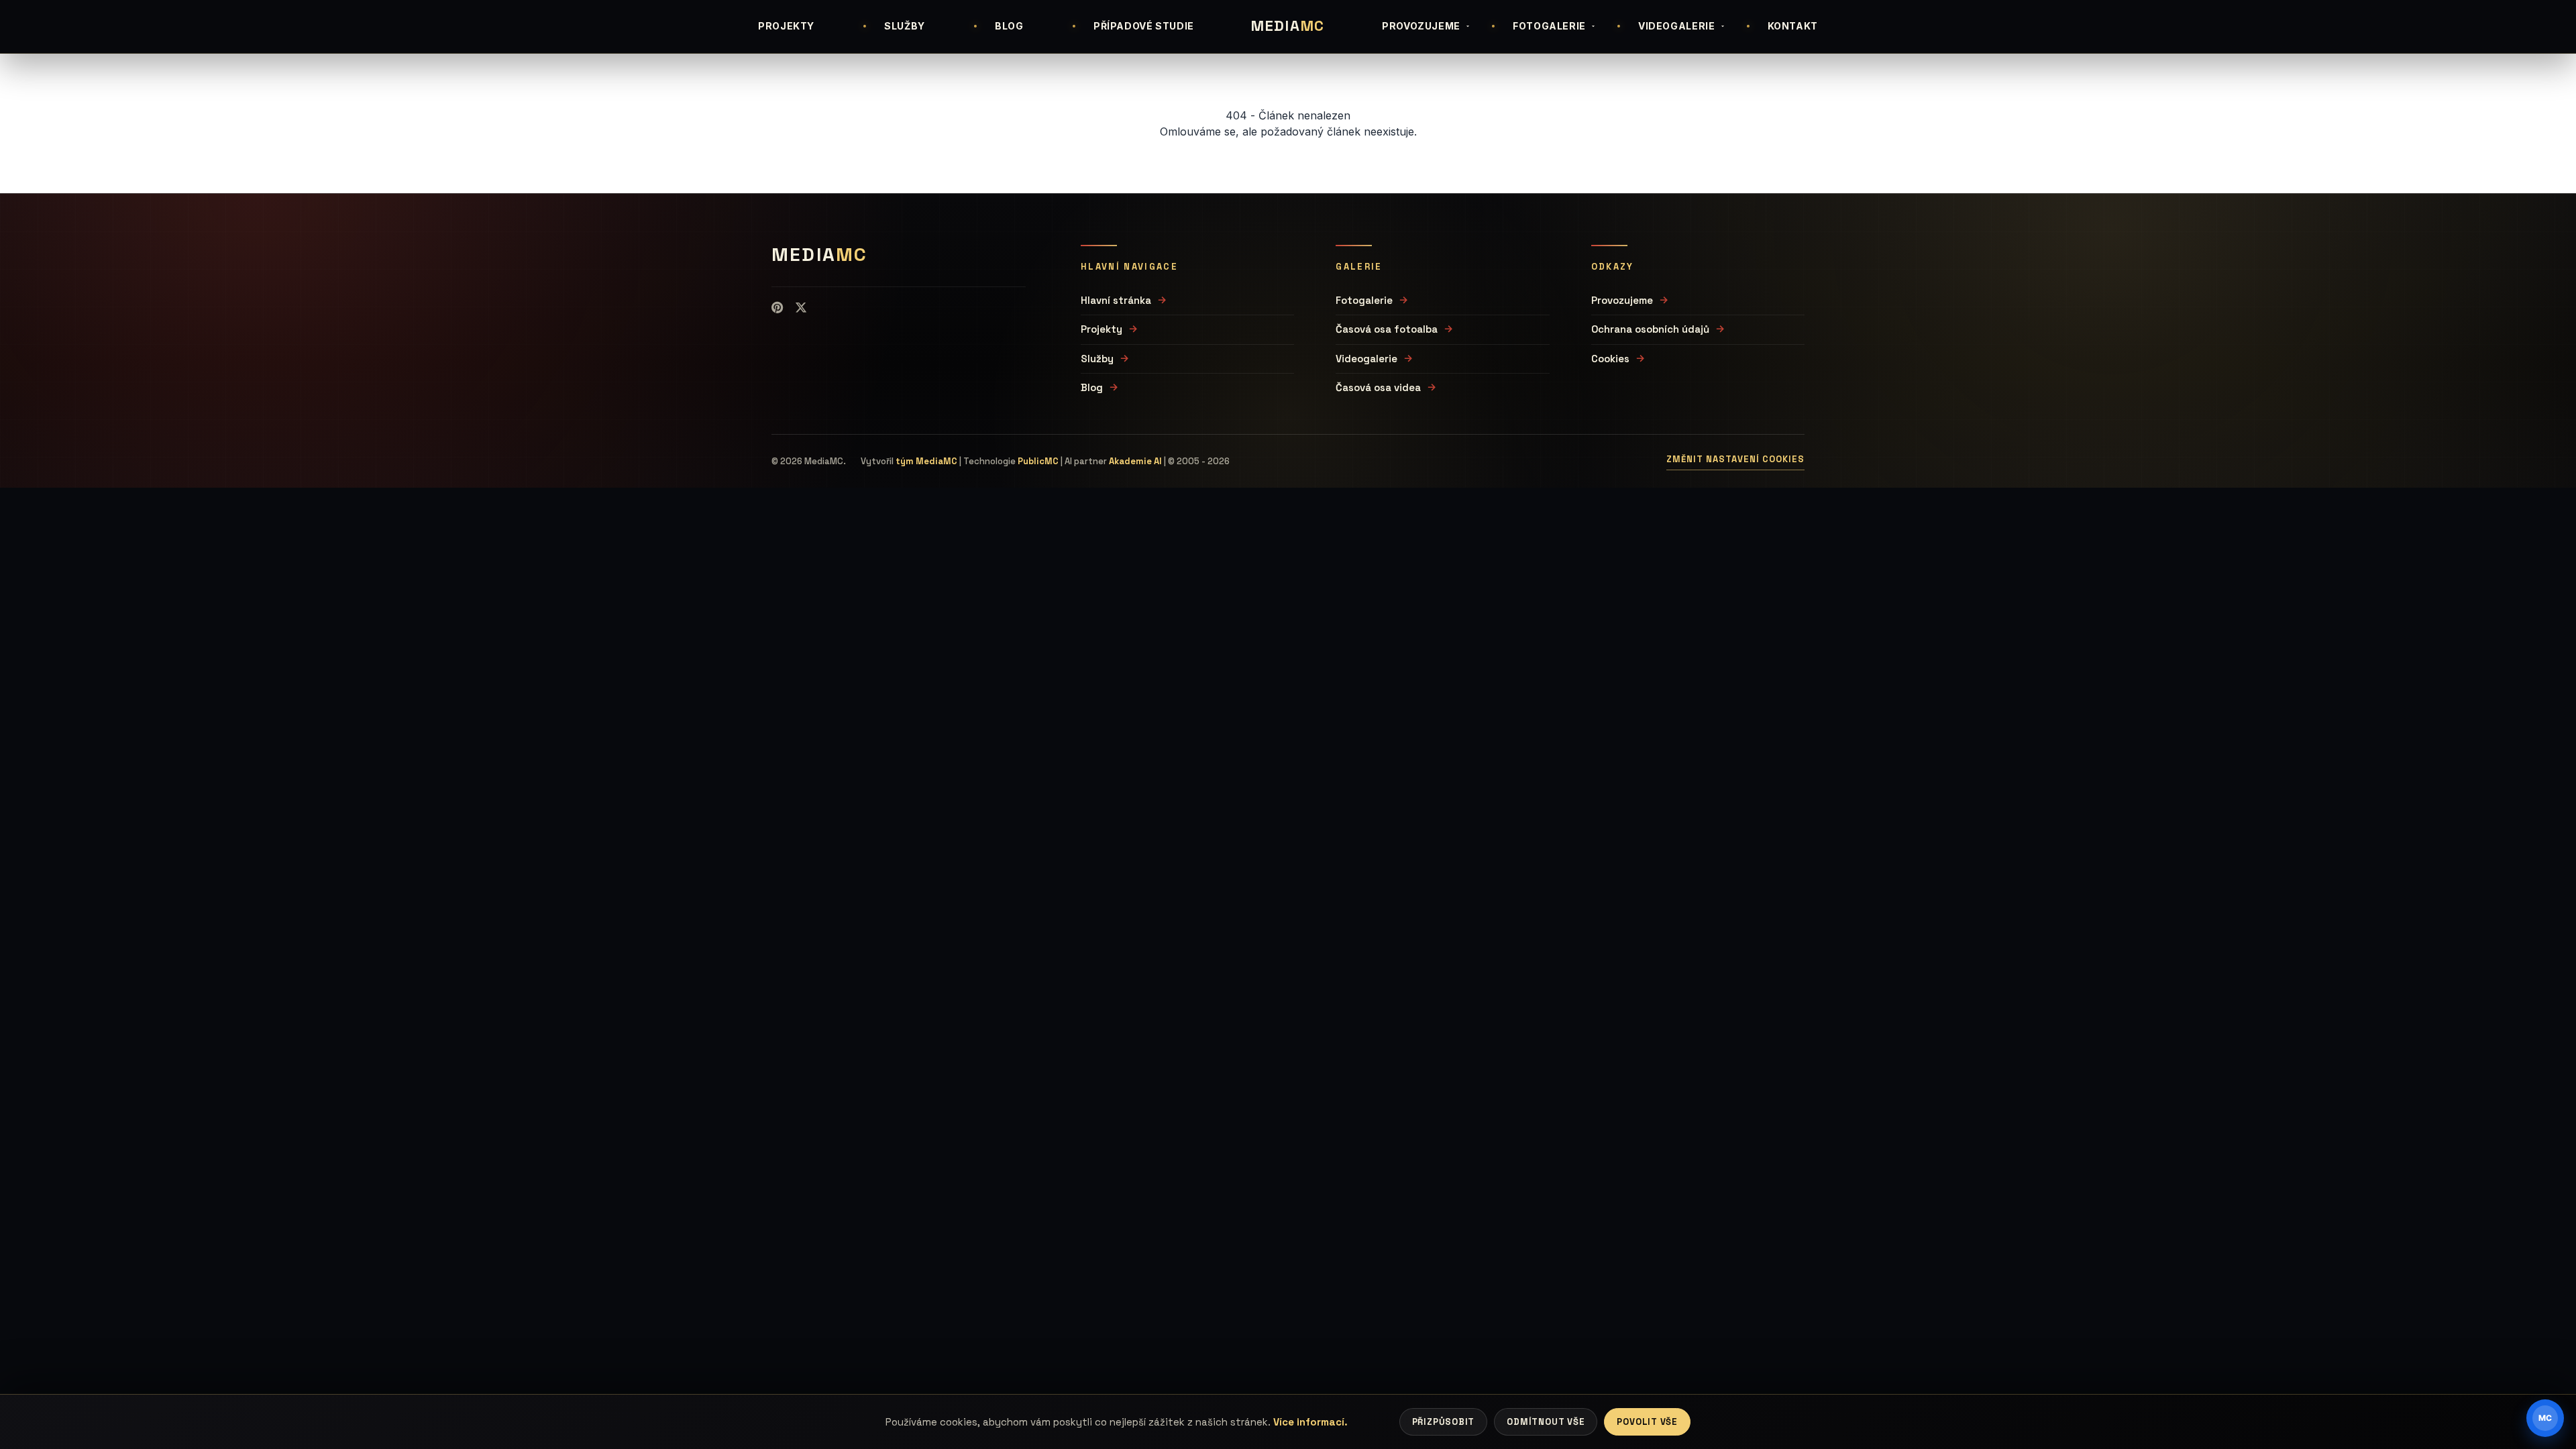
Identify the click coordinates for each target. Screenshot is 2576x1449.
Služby (1097, 359)
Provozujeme (1622, 300)
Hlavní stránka (1116, 300)
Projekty (1102, 329)
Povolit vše (1647, 1422)
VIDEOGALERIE (1677, 26)
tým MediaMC (926, 461)
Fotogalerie (1364, 300)
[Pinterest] (777, 308)
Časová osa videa (1378, 387)
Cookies (1610, 359)
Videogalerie (1366, 359)
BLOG (1009, 26)
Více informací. (1310, 1422)
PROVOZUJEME (1421, 26)
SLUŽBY (905, 26)
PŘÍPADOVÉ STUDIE (1144, 26)
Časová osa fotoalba (1387, 329)
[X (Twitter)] (801, 308)
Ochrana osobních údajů (1650, 329)
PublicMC (1038, 461)
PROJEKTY (786, 26)
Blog (1092, 387)
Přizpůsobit (1444, 1422)
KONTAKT (1793, 26)
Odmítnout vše (1546, 1422)
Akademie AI (1135, 461)
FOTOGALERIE (1549, 26)
